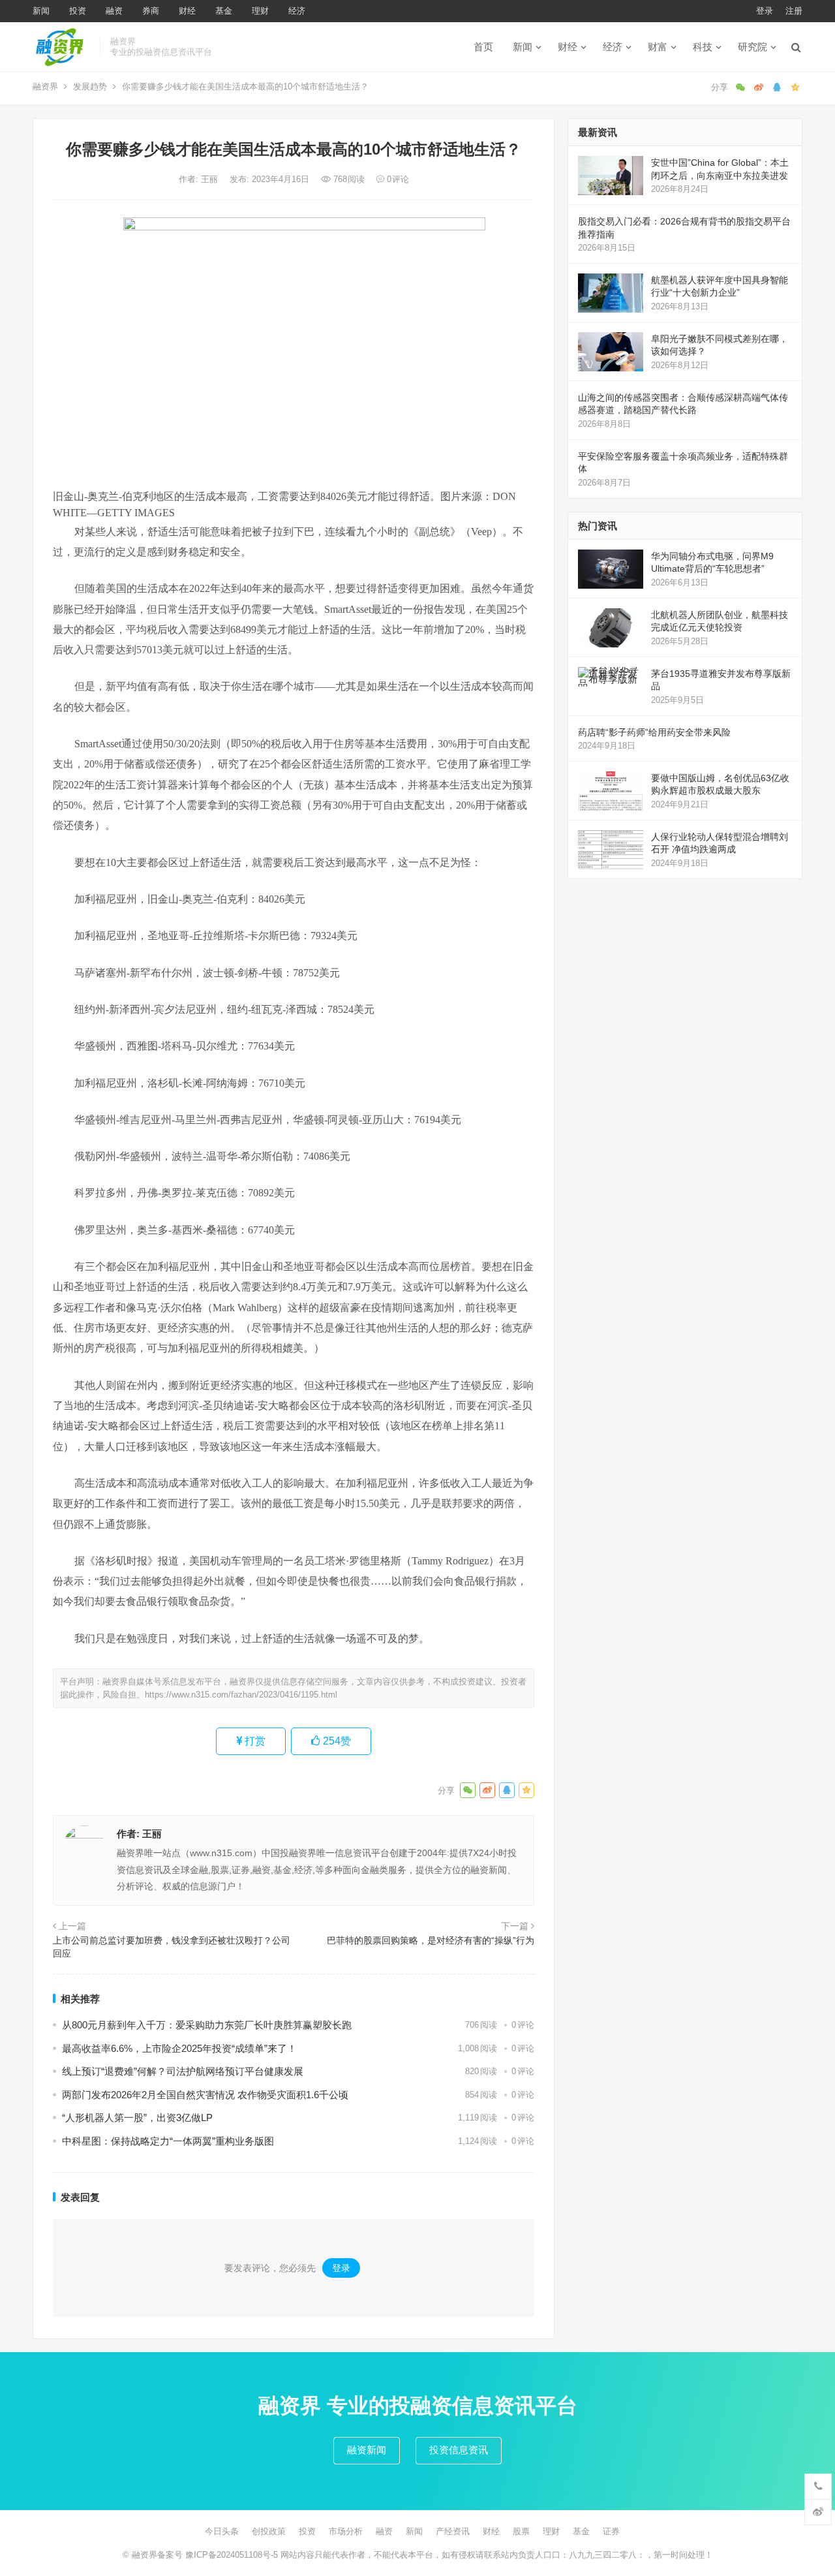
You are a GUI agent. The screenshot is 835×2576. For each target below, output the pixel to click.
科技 (703, 47)
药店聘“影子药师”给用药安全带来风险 (654, 732)
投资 (78, 11)
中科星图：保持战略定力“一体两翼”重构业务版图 (168, 2141)
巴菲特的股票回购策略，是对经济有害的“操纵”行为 (431, 1940)
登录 (765, 11)
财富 (658, 47)
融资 (114, 11)
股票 (521, 2531)
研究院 (752, 47)
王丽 (211, 179)
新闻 (41, 11)
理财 (260, 11)
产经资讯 (453, 2531)
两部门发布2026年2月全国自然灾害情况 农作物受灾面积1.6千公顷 (205, 2095)
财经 (187, 11)
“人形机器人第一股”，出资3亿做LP (137, 2118)
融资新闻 (367, 2450)
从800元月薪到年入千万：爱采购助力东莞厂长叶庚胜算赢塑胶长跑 (207, 2025)
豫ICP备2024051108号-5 (233, 2555)
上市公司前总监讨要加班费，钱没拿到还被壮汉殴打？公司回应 (172, 1947)
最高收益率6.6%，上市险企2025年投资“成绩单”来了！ (179, 2048)
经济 (297, 11)
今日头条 (222, 2531)
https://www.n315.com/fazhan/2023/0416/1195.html (241, 1695)
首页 (483, 47)
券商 (151, 11)
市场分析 (346, 2531)
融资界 (45, 86)
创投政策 (269, 2531)
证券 (611, 2531)
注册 (794, 11)
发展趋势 (90, 86)
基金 (224, 11)
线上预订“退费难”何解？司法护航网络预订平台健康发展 (183, 2071)
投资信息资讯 (459, 2450)
